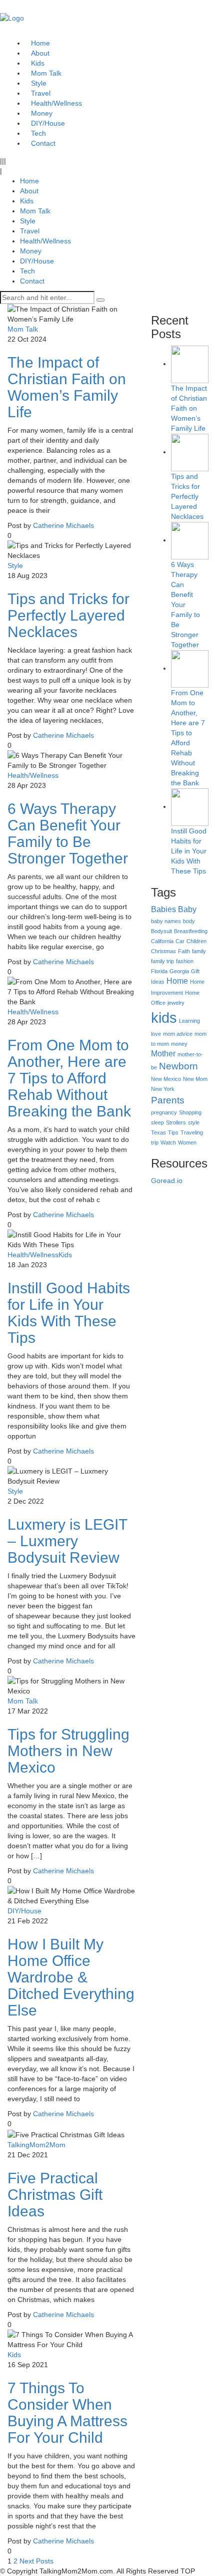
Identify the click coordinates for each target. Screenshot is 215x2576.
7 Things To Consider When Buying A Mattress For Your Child (67, 2413)
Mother (163, 1054)
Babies (163, 909)
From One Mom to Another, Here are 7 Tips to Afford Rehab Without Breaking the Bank (69, 1078)
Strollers (176, 1122)
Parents (168, 1100)
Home (29, 181)
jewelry (176, 1003)
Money (31, 251)
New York (163, 1089)
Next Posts (36, 2561)
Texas (158, 1132)
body (189, 921)
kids (164, 1018)
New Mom (195, 1079)
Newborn (178, 1066)
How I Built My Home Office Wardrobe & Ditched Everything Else (71, 1977)
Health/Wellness (45, 241)
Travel (30, 231)
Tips (173, 1132)
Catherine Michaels (63, 525)
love (156, 1034)
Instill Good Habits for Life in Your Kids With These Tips (69, 1313)
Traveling (192, 1132)
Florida (159, 971)
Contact (43, 143)
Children (196, 941)
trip (155, 1142)
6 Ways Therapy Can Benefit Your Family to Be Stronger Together (68, 833)
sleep (157, 1122)
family (199, 951)
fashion (185, 961)
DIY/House (37, 261)
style (194, 1122)
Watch (168, 1142)
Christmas (163, 951)
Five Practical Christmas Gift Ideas (55, 2195)
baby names (166, 921)
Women (187, 1142)
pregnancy (164, 1112)
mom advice (178, 1034)
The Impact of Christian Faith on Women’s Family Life (67, 387)
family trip (162, 961)
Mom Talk (35, 211)
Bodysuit (161, 931)
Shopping (190, 1112)
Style (28, 221)
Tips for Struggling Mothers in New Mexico (68, 1751)
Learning (189, 1021)
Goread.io (167, 1181)
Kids (27, 201)
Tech (27, 271)
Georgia (179, 971)
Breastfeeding (191, 931)
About (29, 191)
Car (180, 941)
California (162, 941)
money (179, 1044)
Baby (187, 909)
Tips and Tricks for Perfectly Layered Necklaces (68, 615)
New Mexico (166, 1079)
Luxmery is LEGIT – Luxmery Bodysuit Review (67, 1541)
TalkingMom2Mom (36, 2145)
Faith (184, 951)
